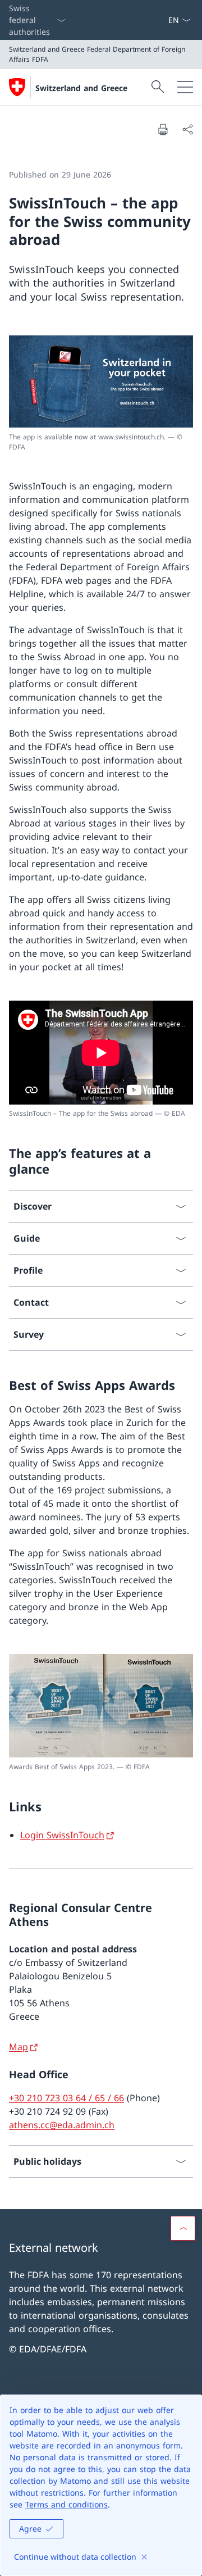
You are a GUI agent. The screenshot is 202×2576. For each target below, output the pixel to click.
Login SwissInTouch (62, 1835)
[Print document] (163, 129)
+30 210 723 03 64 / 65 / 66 (66, 2098)
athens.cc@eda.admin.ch (62, 2125)
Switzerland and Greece (81, 88)
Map (19, 2047)
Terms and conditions (66, 2504)
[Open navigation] (185, 87)
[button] (183, 2228)
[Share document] (187, 129)
